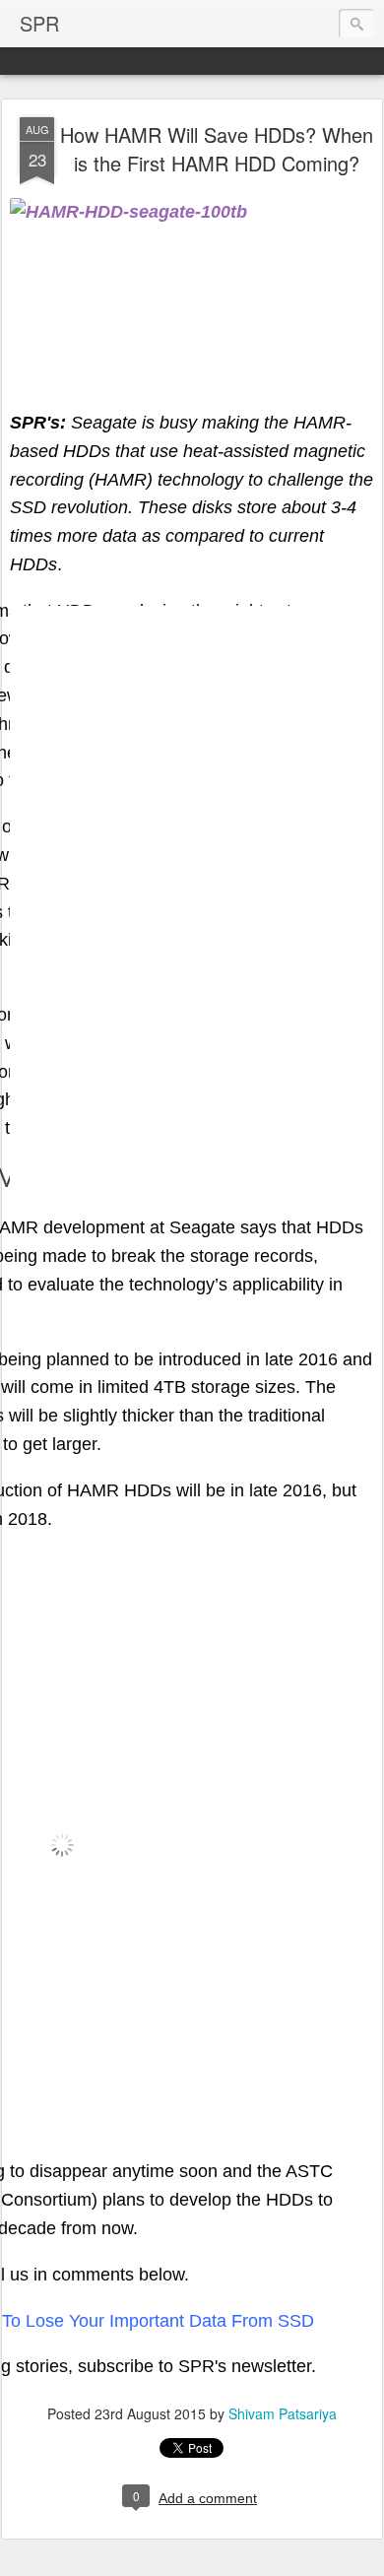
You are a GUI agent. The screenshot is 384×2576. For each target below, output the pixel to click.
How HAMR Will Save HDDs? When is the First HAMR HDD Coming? (217, 149)
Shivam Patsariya (283, 2413)
